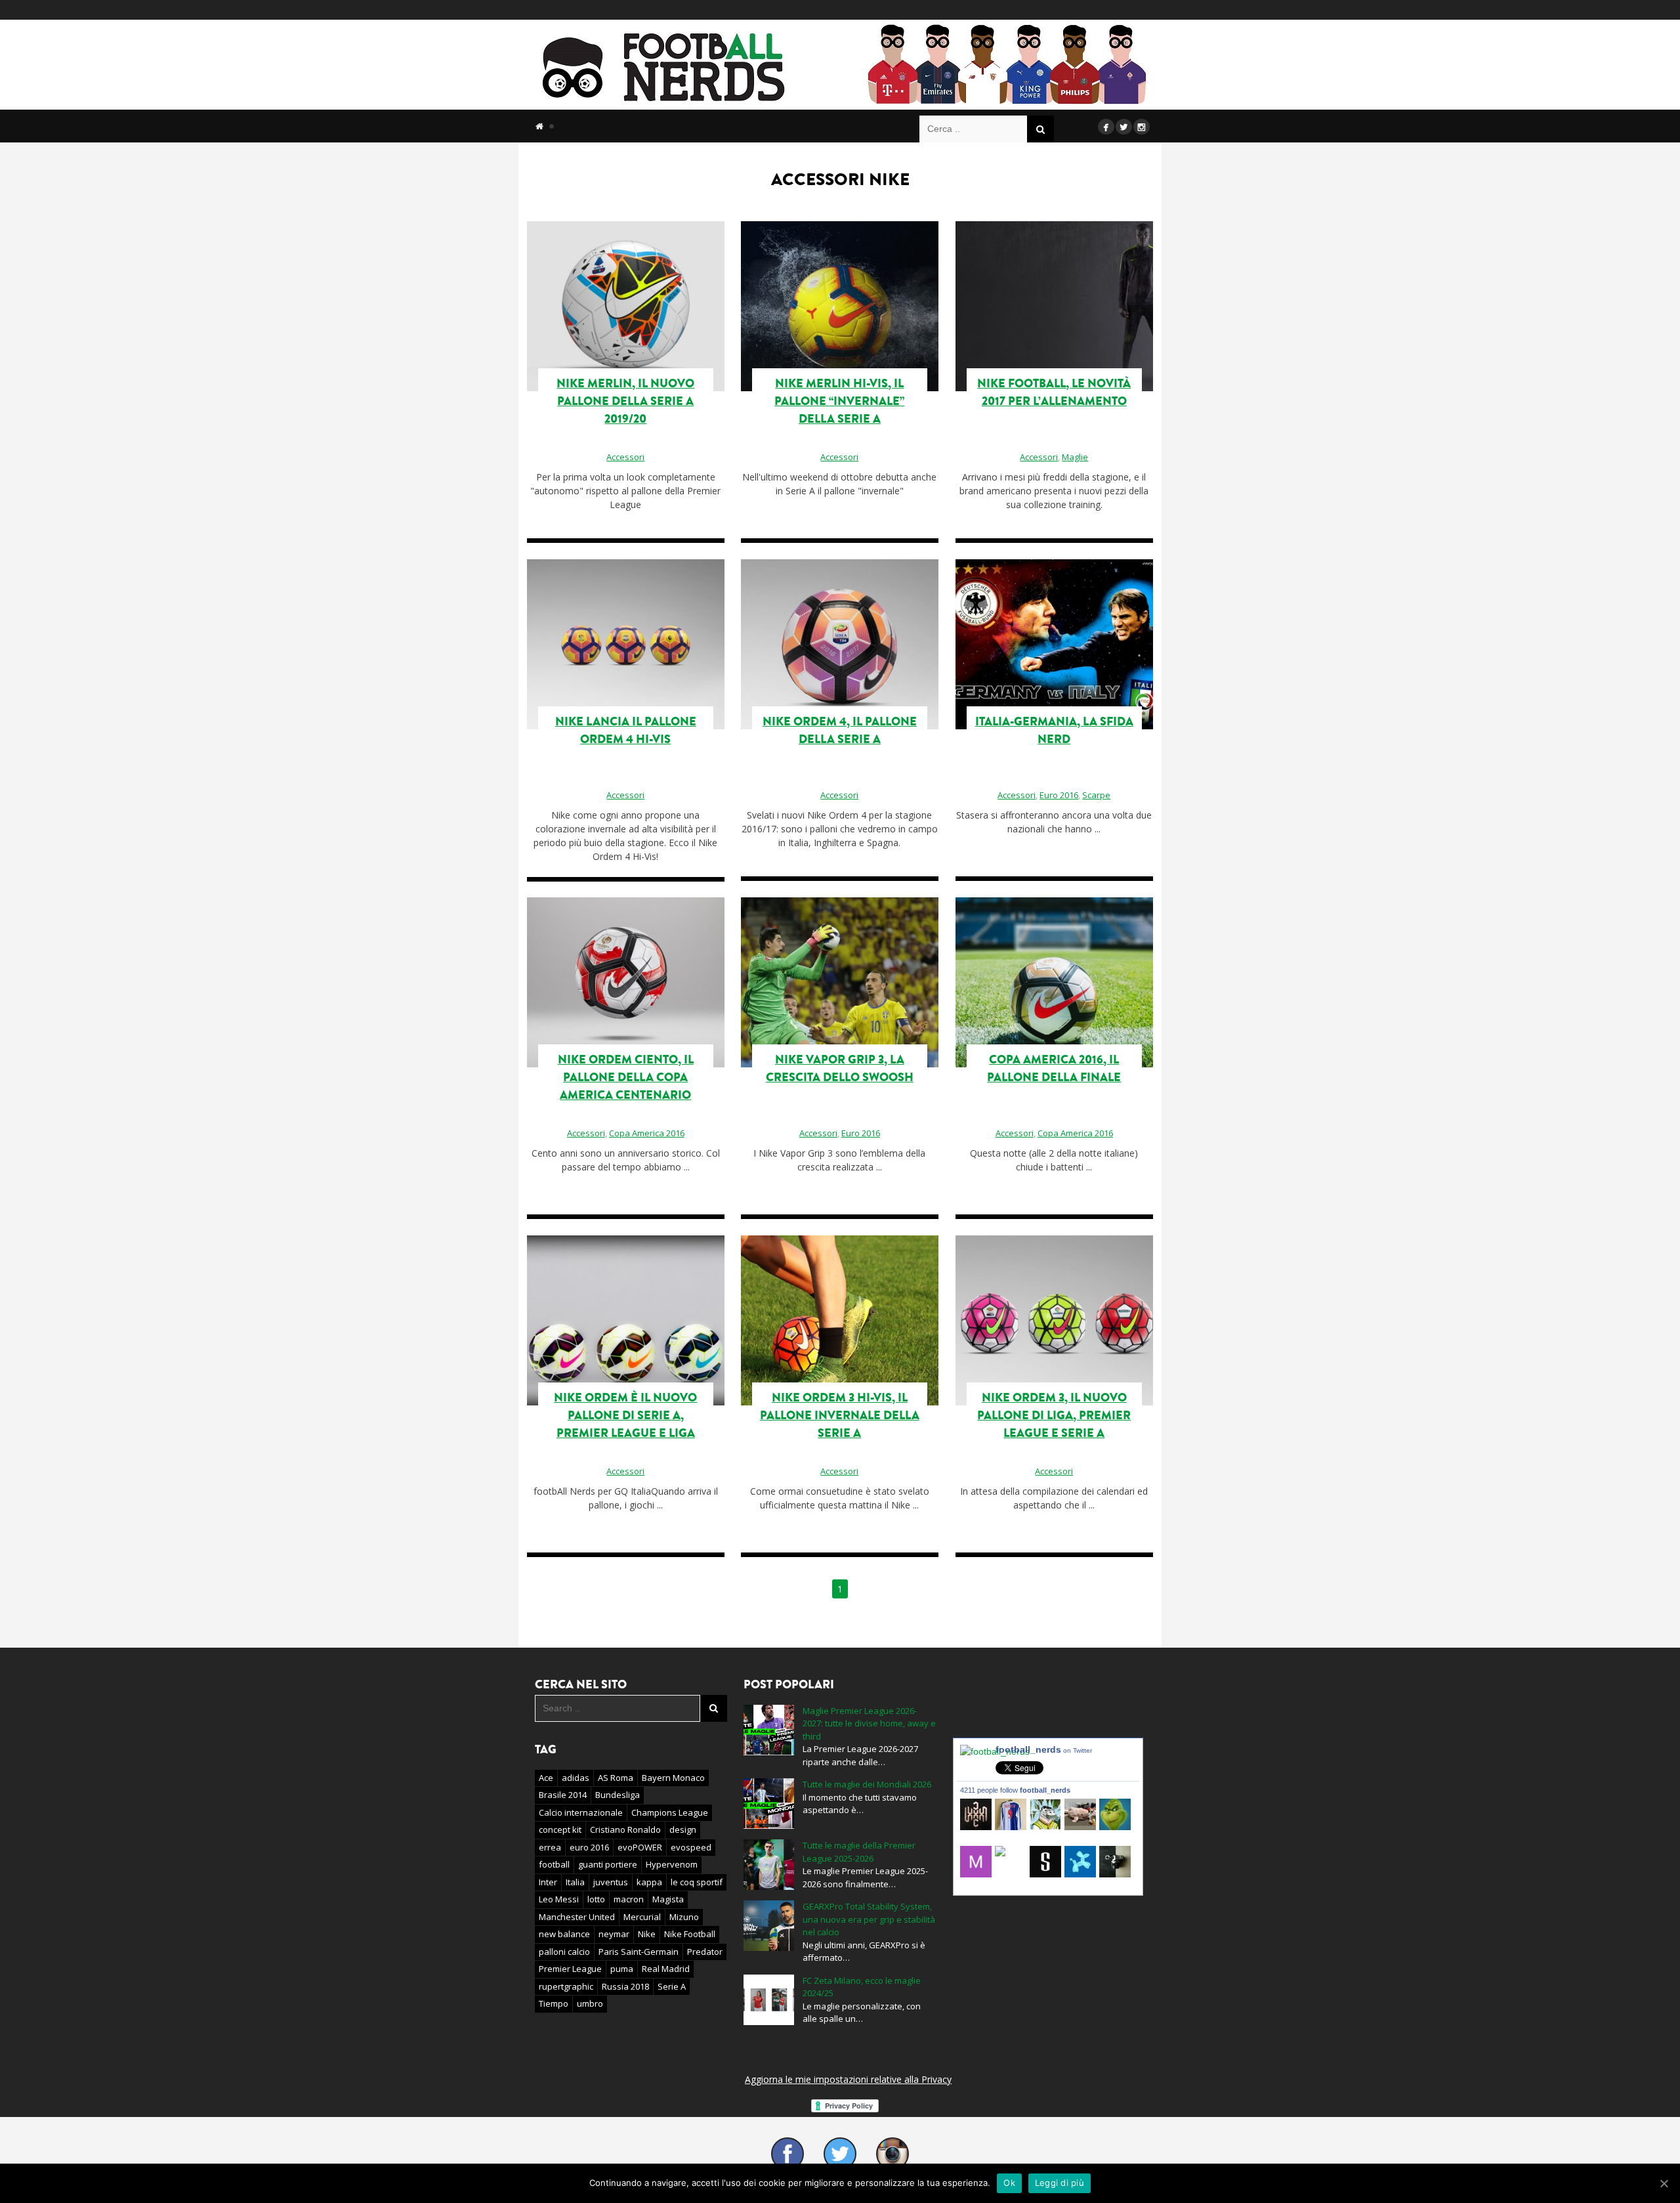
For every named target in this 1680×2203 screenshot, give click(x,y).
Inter (548, 1882)
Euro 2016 (1059, 795)
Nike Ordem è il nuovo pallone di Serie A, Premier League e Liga (625, 1415)
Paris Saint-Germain (639, 1952)
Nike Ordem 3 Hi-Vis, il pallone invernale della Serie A (840, 1415)
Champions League (670, 1812)
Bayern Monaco (673, 1778)
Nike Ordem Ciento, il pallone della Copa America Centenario (626, 1077)
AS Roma (616, 1778)
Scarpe (1096, 795)
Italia (575, 1882)
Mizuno (684, 1917)
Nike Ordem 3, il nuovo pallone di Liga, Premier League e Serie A (1054, 1415)
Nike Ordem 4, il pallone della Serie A (840, 730)
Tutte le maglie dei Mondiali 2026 (867, 1784)
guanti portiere (608, 1864)
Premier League (570, 1969)
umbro (590, 2003)
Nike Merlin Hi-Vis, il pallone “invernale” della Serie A (839, 401)
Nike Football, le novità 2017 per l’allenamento (1054, 392)
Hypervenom (672, 1864)
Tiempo (554, 2003)
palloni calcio (564, 1952)
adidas (576, 1778)
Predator (705, 1952)
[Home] (539, 126)
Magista (668, 1899)
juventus (611, 1882)
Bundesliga (618, 1795)
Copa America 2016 (1075, 1133)
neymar (614, 1934)
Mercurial (642, 1917)
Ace (546, 1778)
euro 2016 (589, 1847)
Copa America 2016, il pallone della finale (1054, 1068)
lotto (596, 1899)
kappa (649, 1882)
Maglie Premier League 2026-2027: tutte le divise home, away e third (869, 1723)
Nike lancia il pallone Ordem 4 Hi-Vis (626, 730)
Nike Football (690, 1934)
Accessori (625, 457)
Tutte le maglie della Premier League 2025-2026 (859, 1852)
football (554, 1864)
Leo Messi (559, 1899)
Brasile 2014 (563, 1795)
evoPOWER (640, 1847)
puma (622, 1969)
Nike (647, 1934)
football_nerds (1044, 1749)
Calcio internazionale (581, 1812)
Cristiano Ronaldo (625, 1829)
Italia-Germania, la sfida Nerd (1054, 730)
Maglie (1075, 457)
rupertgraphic (566, 1986)
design (683, 1829)
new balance (564, 1934)
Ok (1009, 2183)
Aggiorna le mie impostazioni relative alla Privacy (848, 2079)
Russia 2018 (625, 1986)
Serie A (672, 1986)
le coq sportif (697, 1882)
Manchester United (577, 1917)
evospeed (691, 1847)
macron (629, 1899)
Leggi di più (1060, 2183)
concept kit (560, 1829)
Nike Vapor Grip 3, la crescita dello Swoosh (840, 1068)
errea (550, 1847)
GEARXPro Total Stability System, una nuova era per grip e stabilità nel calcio (869, 1919)
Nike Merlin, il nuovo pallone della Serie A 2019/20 (625, 401)
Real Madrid (666, 1969)
